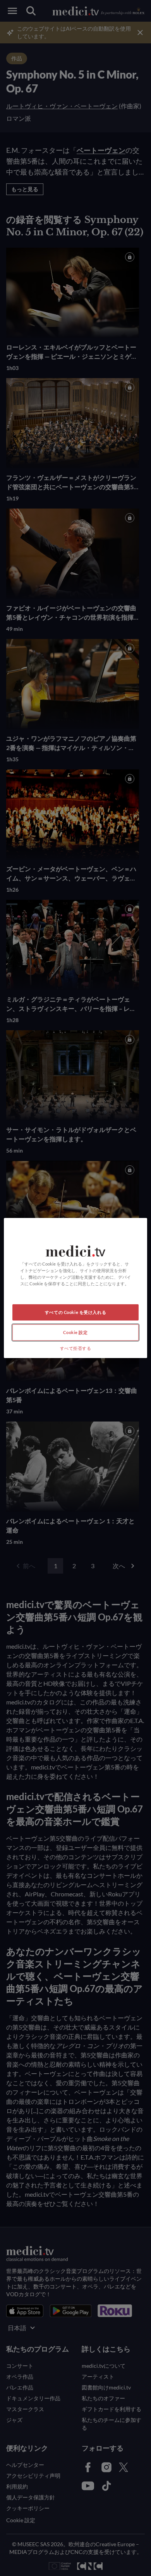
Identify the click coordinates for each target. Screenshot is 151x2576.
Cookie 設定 (75, 1332)
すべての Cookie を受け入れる (75, 1312)
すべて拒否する (76, 1348)
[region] (76, 1288)
